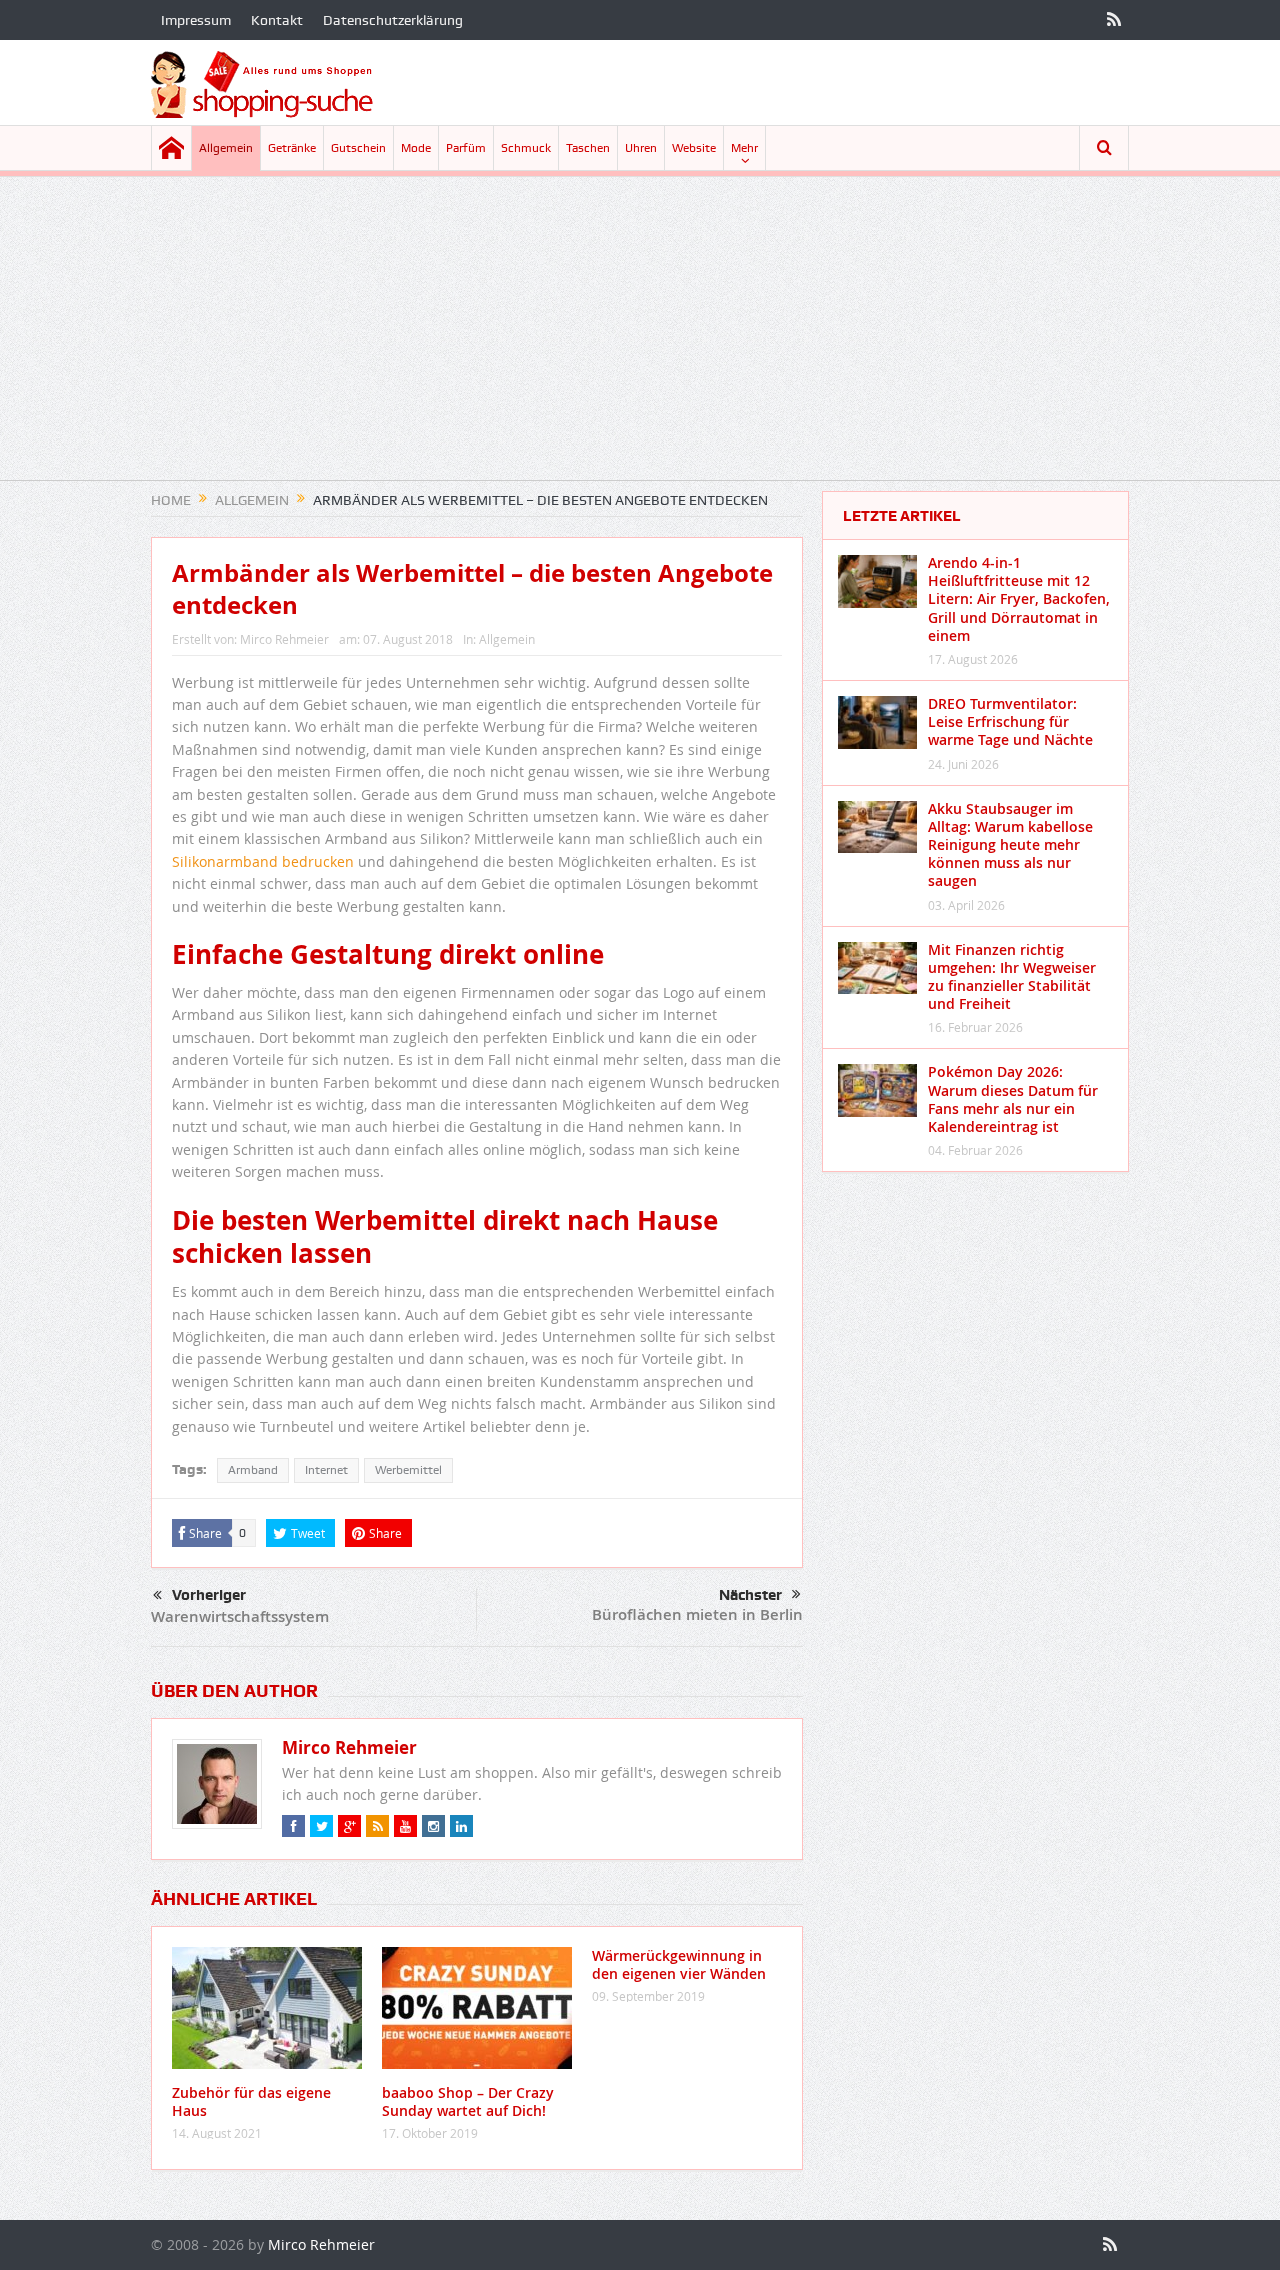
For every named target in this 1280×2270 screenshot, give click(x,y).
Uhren (641, 148)
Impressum (196, 20)
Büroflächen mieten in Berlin (697, 1614)
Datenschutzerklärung (393, 20)
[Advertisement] (640, 340)
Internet (326, 1470)
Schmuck (526, 148)
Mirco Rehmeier (284, 639)
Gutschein (358, 148)
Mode (416, 148)
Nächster (750, 1595)
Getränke (292, 148)
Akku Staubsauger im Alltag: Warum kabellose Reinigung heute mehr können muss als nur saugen (1010, 845)
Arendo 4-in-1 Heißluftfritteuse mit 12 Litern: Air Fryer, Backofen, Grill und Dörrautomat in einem (1019, 599)
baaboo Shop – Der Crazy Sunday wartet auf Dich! (468, 2101)
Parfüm (466, 148)
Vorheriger (209, 1595)
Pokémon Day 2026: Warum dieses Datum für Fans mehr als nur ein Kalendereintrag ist (1013, 1099)
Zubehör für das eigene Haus (251, 2101)
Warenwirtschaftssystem (240, 1616)
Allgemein (226, 148)
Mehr (744, 148)
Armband (253, 1470)
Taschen (588, 148)
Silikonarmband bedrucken (263, 861)
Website (694, 148)
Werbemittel (408, 1470)
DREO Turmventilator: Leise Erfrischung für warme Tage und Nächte (1010, 721)
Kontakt (277, 20)
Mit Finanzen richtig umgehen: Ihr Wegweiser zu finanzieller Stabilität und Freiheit (1012, 977)
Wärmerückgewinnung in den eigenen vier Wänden (679, 1964)
